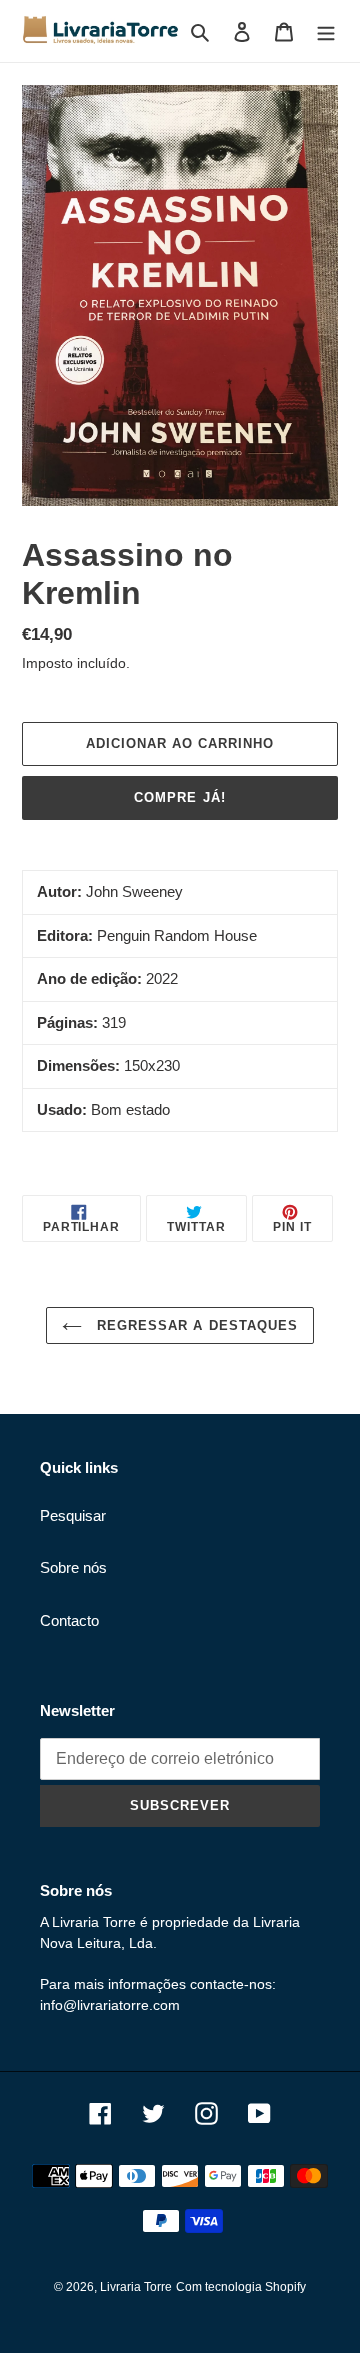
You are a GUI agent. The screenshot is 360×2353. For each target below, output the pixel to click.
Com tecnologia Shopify (241, 2287)
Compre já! (179, 797)
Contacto (69, 1620)
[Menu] (326, 31)
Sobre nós (73, 1567)
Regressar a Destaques (195, 1325)
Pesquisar (73, 1515)
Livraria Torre (136, 2287)
